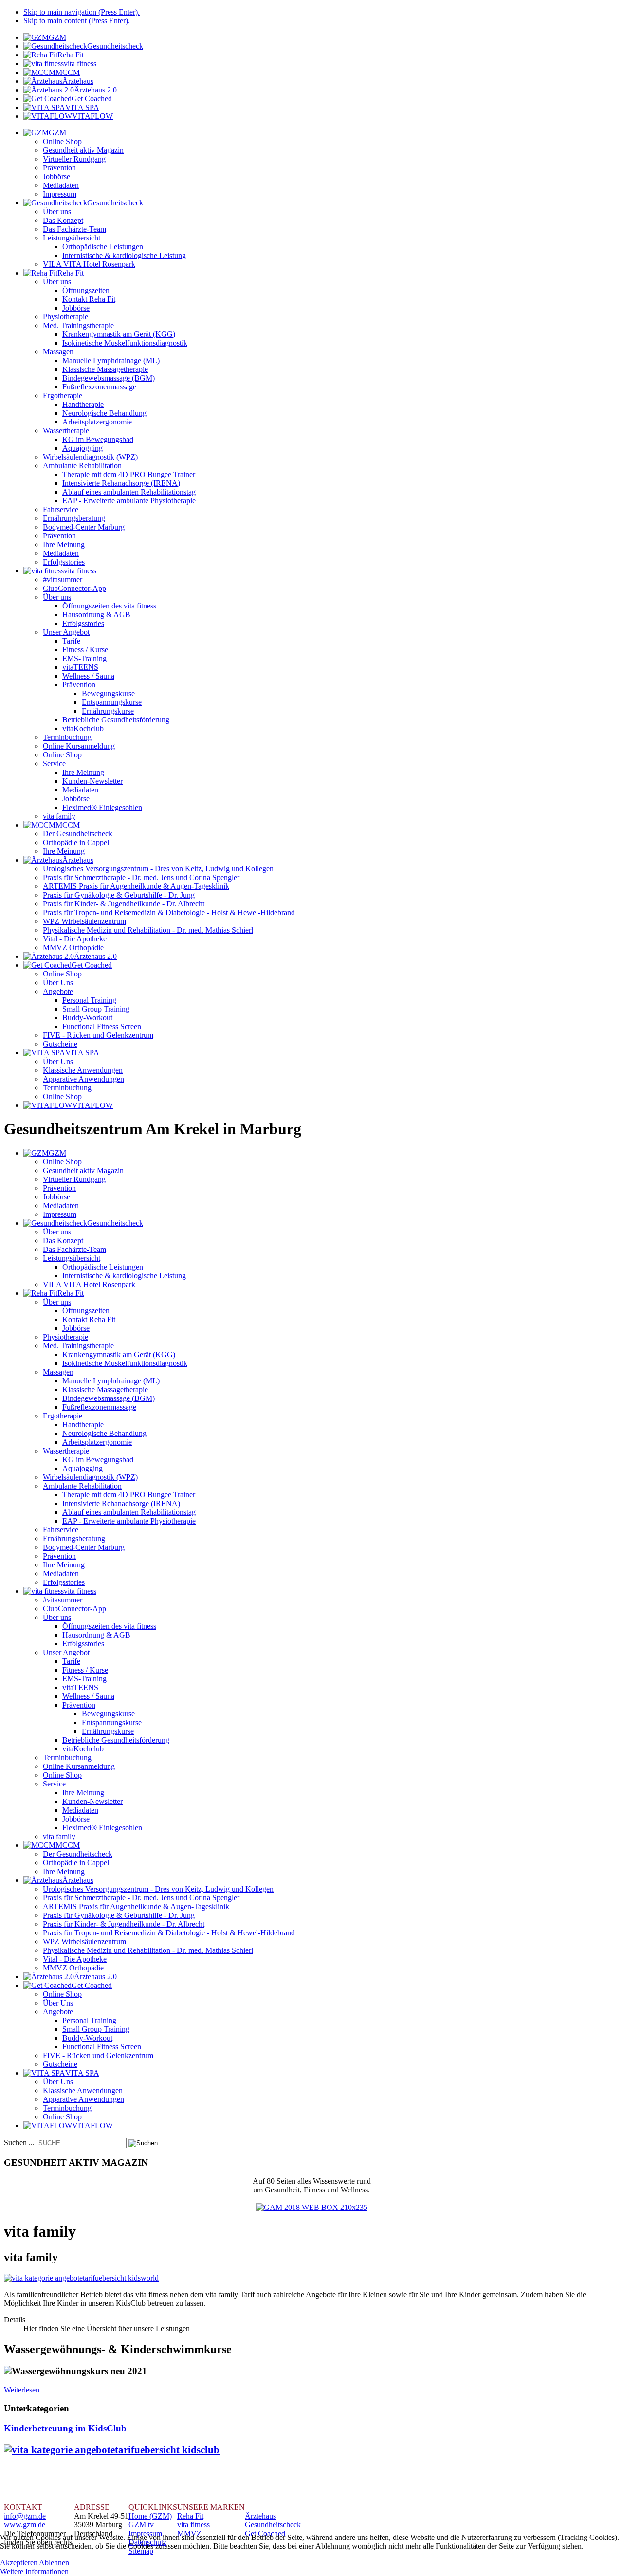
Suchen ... (19, 2143)
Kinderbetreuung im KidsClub (65, 2428)
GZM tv (141, 2525)
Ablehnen (54, 2563)
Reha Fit (190, 2516)
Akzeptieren (19, 2563)
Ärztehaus (260, 2516)
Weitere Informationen (34, 2571)
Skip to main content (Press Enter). (77, 21)
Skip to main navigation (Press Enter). (82, 12)
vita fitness (193, 2525)
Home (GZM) (150, 2516)
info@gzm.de (25, 2516)
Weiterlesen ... (26, 2390)
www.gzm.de (25, 2525)
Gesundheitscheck (273, 2525)
